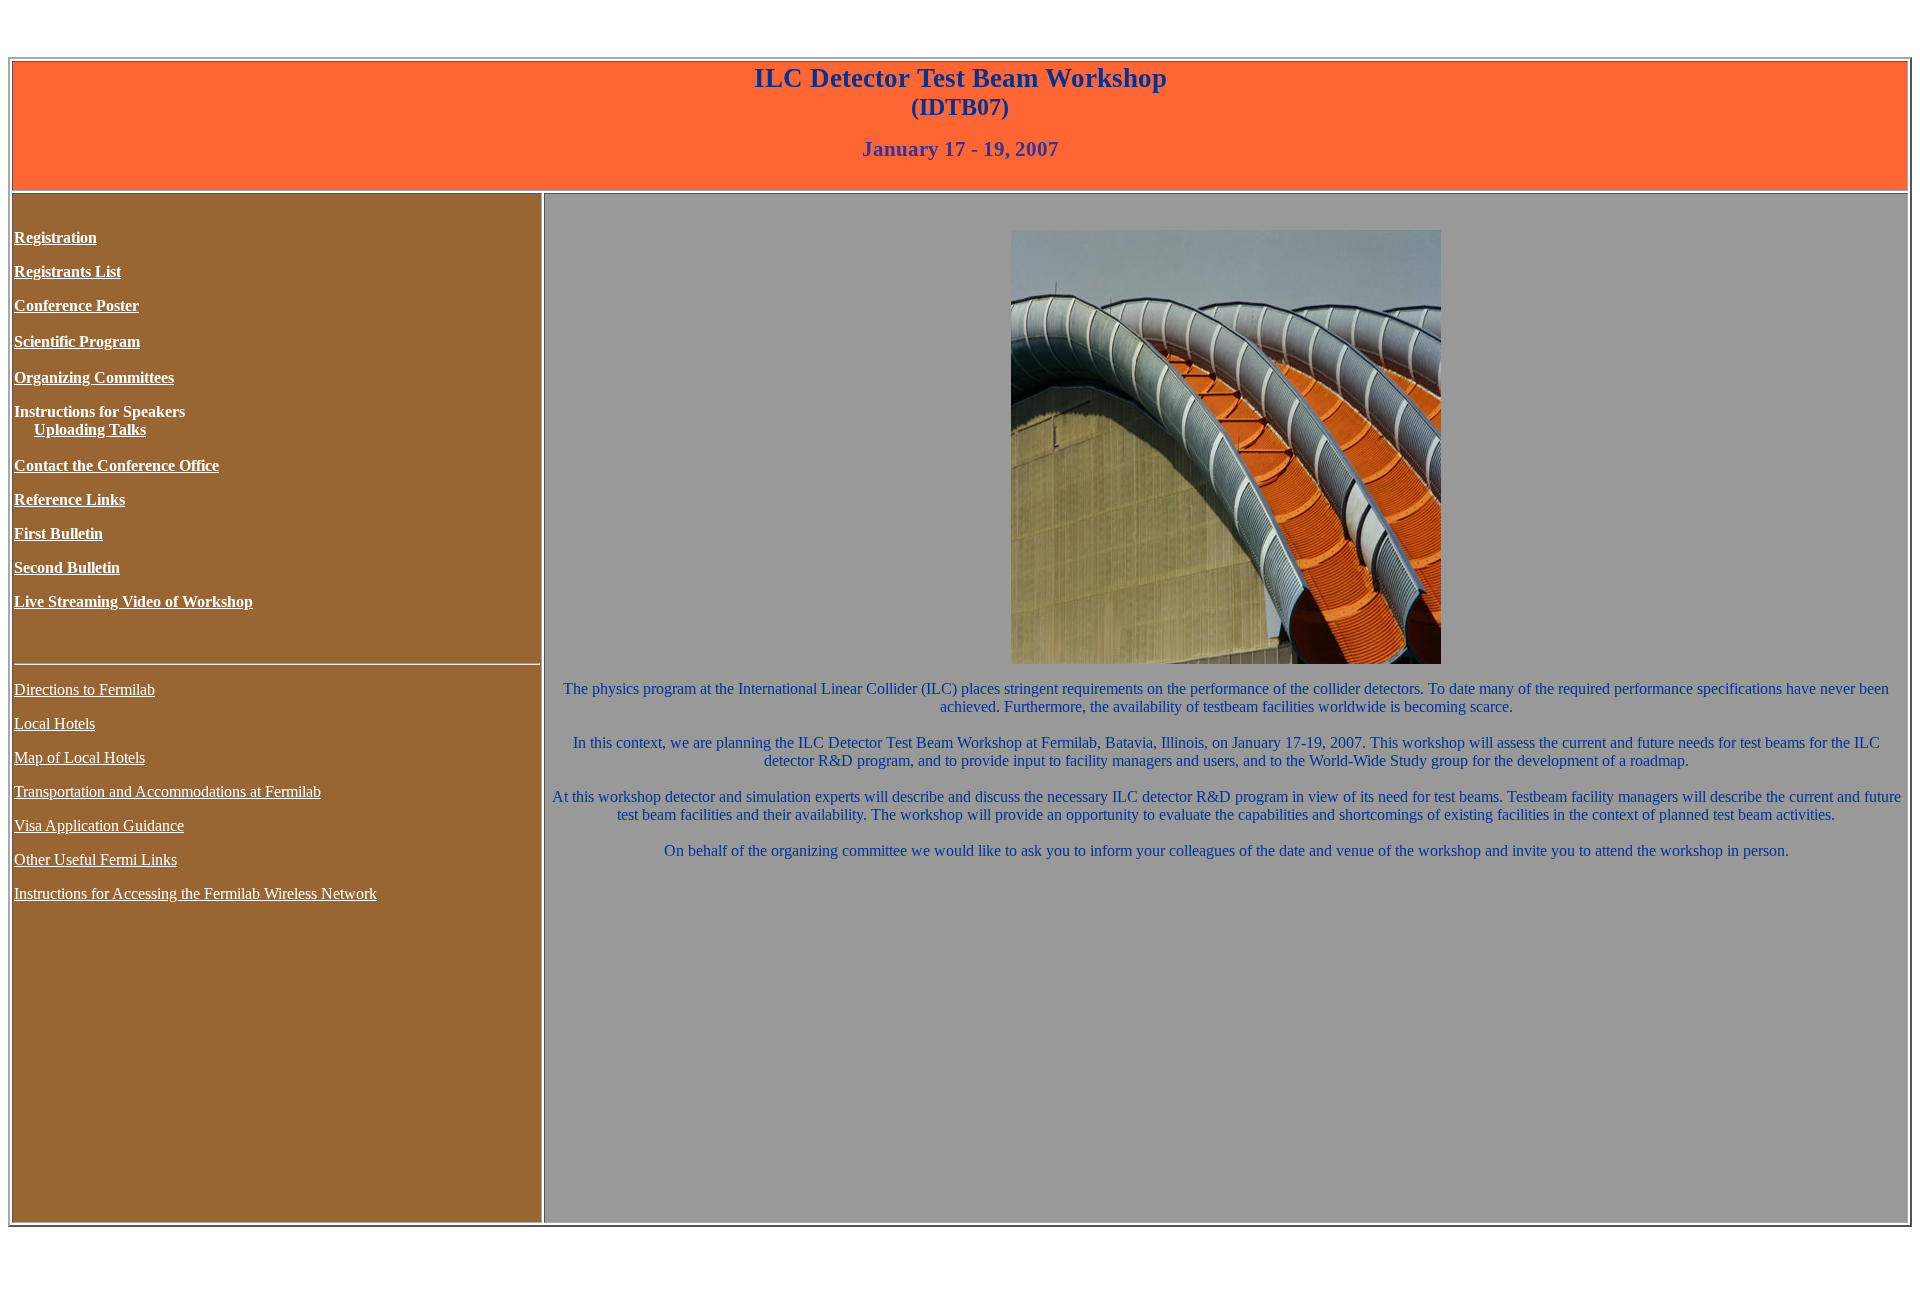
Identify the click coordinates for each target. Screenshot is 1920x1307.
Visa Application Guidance (99, 825)
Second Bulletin (67, 567)
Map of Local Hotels (79, 757)
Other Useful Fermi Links (95, 859)
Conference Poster (76, 305)
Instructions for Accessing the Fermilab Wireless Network (195, 893)
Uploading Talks (90, 429)
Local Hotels (54, 723)
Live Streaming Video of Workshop (133, 601)
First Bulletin (58, 533)
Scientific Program (77, 341)
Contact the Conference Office (116, 465)
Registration (55, 237)
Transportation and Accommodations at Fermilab (167, 791)
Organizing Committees (94, 377)
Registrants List (67, 271)
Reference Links (69, 499)
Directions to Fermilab (84, 689)
